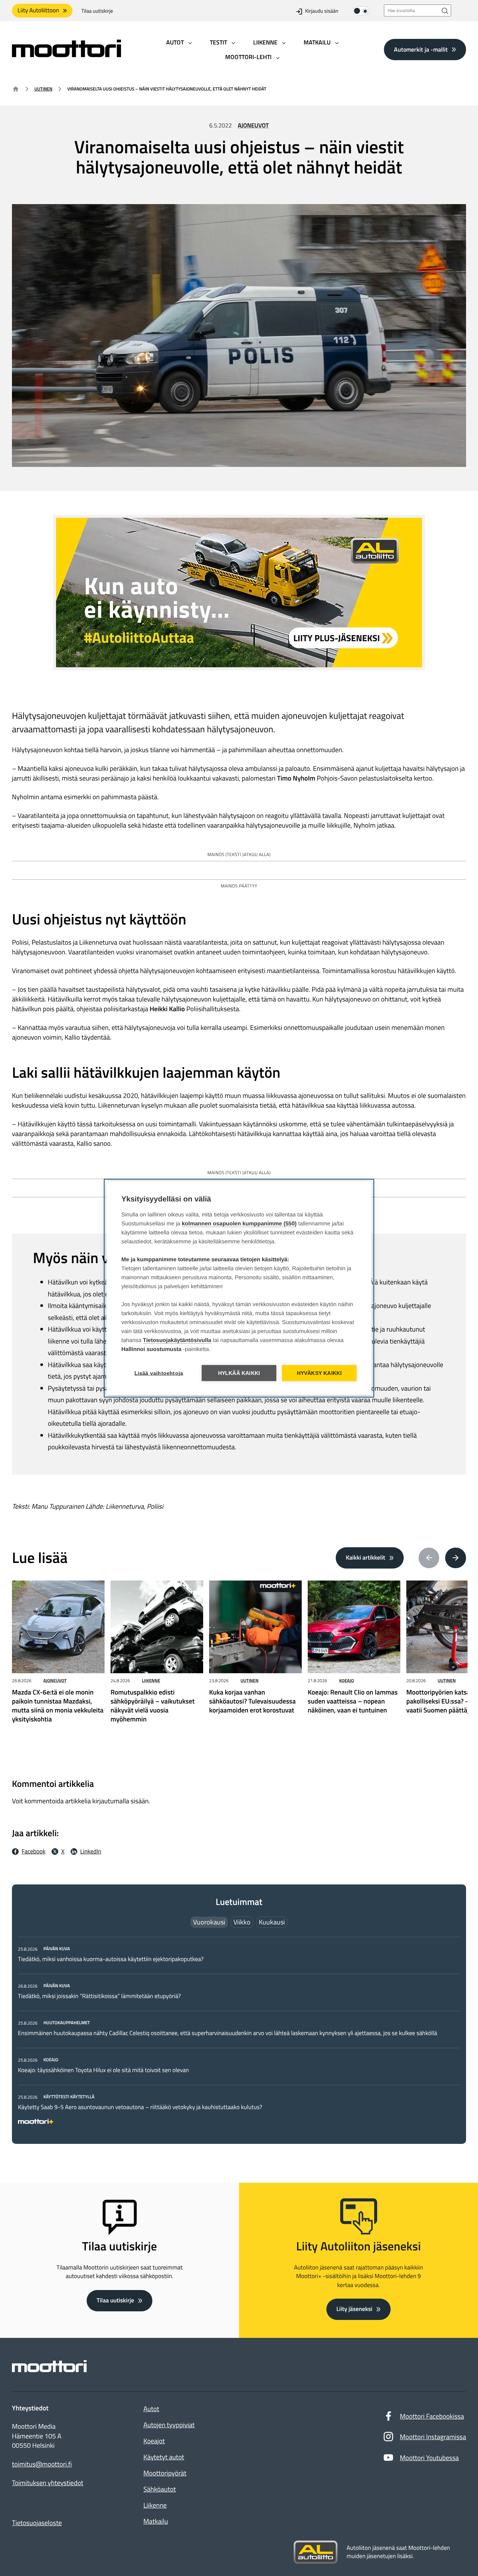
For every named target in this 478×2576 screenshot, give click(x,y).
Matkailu (156, 2521)
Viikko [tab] (242, 1922)
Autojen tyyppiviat (169, 2425)
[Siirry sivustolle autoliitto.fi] (316, 2552)
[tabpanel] (239, 2034)
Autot (151, 2409)
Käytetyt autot (164, 2457)
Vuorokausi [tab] (209, 1922)
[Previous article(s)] (429, 1558)
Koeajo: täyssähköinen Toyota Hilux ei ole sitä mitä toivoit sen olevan (103, 2070)
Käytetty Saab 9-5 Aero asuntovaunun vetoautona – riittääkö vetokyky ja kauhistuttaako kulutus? (140, 2107)
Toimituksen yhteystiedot (48, 2483)
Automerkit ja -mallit (421, 49)
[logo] (66, 55)
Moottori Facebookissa (432, 2416)
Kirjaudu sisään (322, 11)
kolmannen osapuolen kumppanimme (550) (239, 1223)
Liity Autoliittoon (38, 10)
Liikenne (151, 1681)
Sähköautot (160, 2489)
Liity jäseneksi (354, 2309)
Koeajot (154, 2441)
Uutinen (43, 89)
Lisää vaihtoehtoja (159, 1373)
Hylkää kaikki (239, 1373)
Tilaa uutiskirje (97, 11)
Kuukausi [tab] (272, 1922)
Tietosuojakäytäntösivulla (177, 1340)
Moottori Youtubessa (429, 2458)
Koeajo (347, 1681)
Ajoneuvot (253, 126)
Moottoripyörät (165, 2473)
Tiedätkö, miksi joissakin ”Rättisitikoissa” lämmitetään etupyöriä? (99, 1996)
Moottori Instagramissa (433, 2437)
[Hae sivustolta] (445, 11)
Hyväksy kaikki (319, 1373)
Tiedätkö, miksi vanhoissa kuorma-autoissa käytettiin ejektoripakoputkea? (111, 1959)
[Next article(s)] (456, 1558)
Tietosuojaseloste (37, 2523)
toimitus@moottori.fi (42, 2464)
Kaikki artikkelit (366, 1558)
